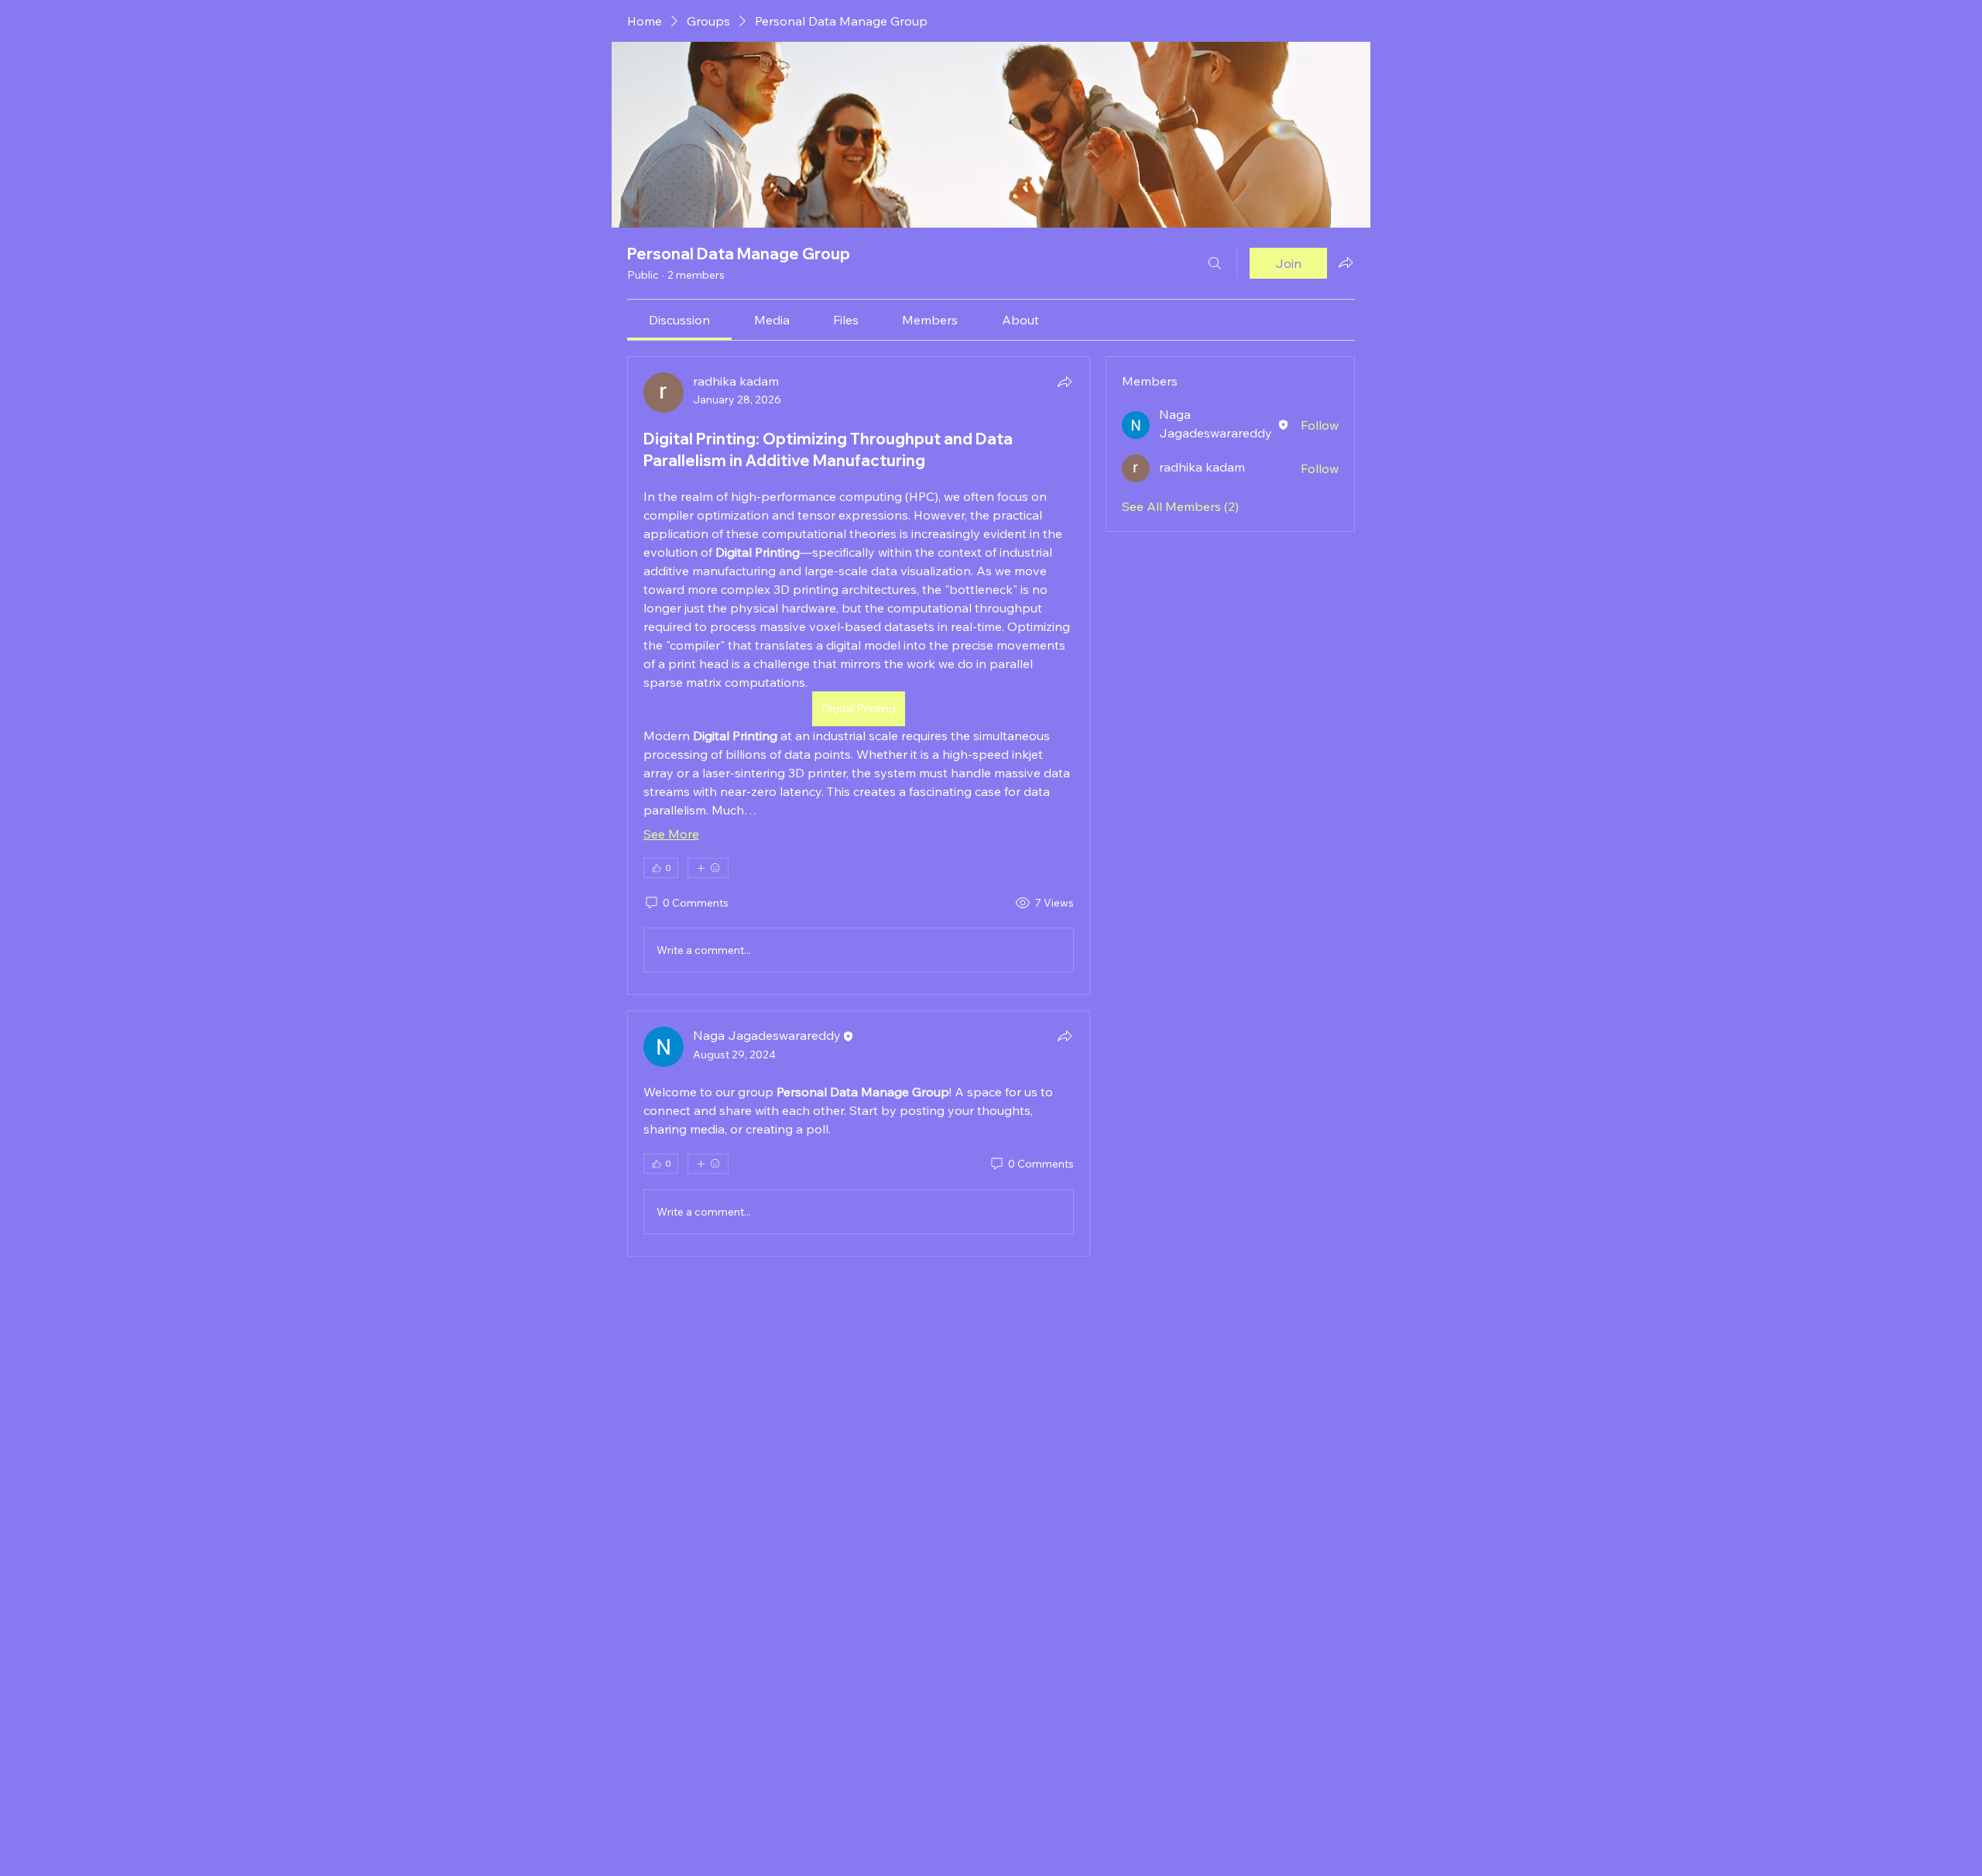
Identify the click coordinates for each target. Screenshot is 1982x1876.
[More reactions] (708, 868)
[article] (859, 676)
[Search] (1215, 263)
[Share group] (1346, 262)
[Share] (1065, 382)
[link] (679, 320)
